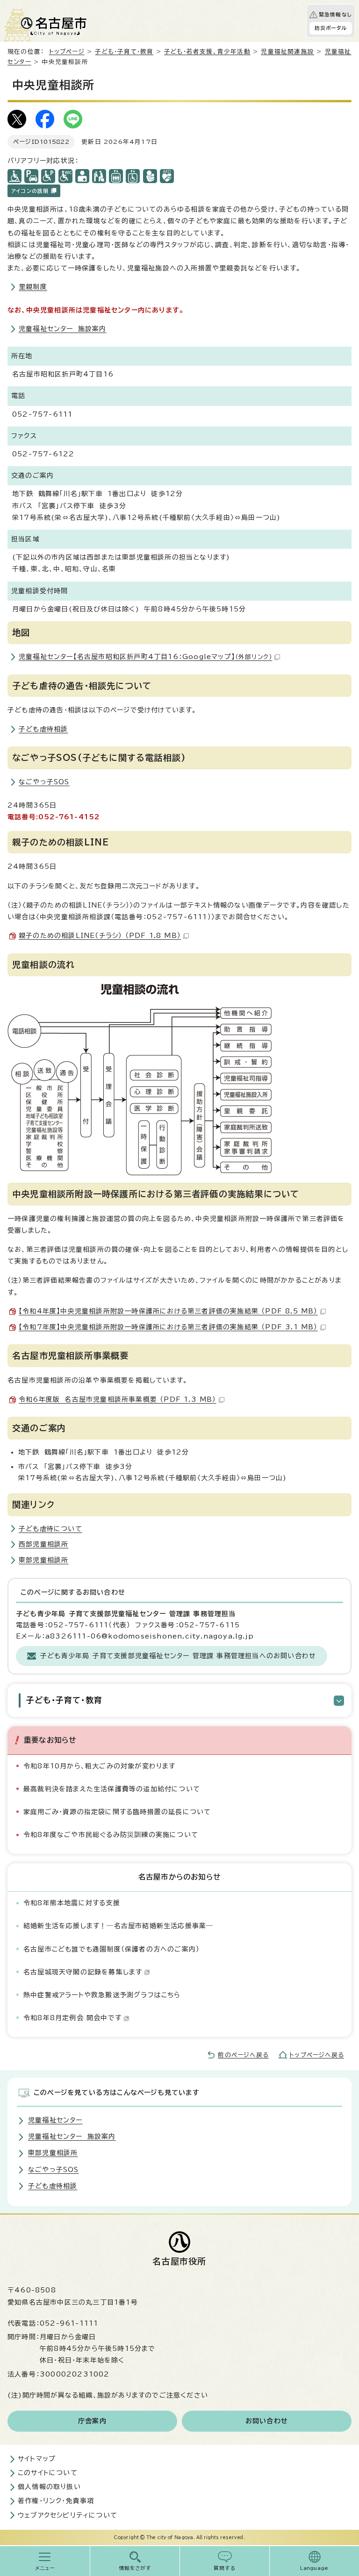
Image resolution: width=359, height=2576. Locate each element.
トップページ (67, 52)
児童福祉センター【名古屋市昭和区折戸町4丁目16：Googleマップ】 (145, 657)
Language (314, 2568)
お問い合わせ (267, 2421)
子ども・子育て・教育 (124, 52)
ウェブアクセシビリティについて (68, 2515)
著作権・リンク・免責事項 (56, 2501)
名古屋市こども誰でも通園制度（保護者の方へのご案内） (111, 1949)
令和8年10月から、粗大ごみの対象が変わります (100, 1766)
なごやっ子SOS (44, 782)
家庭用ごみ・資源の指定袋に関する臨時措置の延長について (117, 1812)
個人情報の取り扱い (49, 2487)
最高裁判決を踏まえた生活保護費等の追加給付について (112, 1789)
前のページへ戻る (243, 2055)
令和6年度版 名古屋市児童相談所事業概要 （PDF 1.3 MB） (118, 1399)
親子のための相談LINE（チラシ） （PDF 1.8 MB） (100, 936)
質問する (225, 2568)
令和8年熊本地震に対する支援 (72, 1903)
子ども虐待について (50, 1529)
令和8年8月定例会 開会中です (72, 2018)
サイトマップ (37, 2459)
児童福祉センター (55, 2120)
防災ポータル (331, 28)
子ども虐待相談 (43, 729)
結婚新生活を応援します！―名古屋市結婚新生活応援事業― (118, 1926)
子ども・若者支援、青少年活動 (207, 52)
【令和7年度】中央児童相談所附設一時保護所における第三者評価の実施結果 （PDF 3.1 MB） (168, 1327)
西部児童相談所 (43, 1544)
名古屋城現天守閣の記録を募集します (83, 1972)
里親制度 (33, 287)
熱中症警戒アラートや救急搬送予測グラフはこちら (102, 1995)
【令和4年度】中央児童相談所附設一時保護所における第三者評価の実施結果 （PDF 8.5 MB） (168, 1311)
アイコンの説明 (30, 191)
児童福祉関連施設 (287, 52)
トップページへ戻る (317, 2055)
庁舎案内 (92, 2421)
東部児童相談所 (43, 1560)
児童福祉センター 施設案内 (63, 329)
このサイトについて (48, 2473)
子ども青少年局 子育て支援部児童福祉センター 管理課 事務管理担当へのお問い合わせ (178, 1656)
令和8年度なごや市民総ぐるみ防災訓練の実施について (111, 1835)
